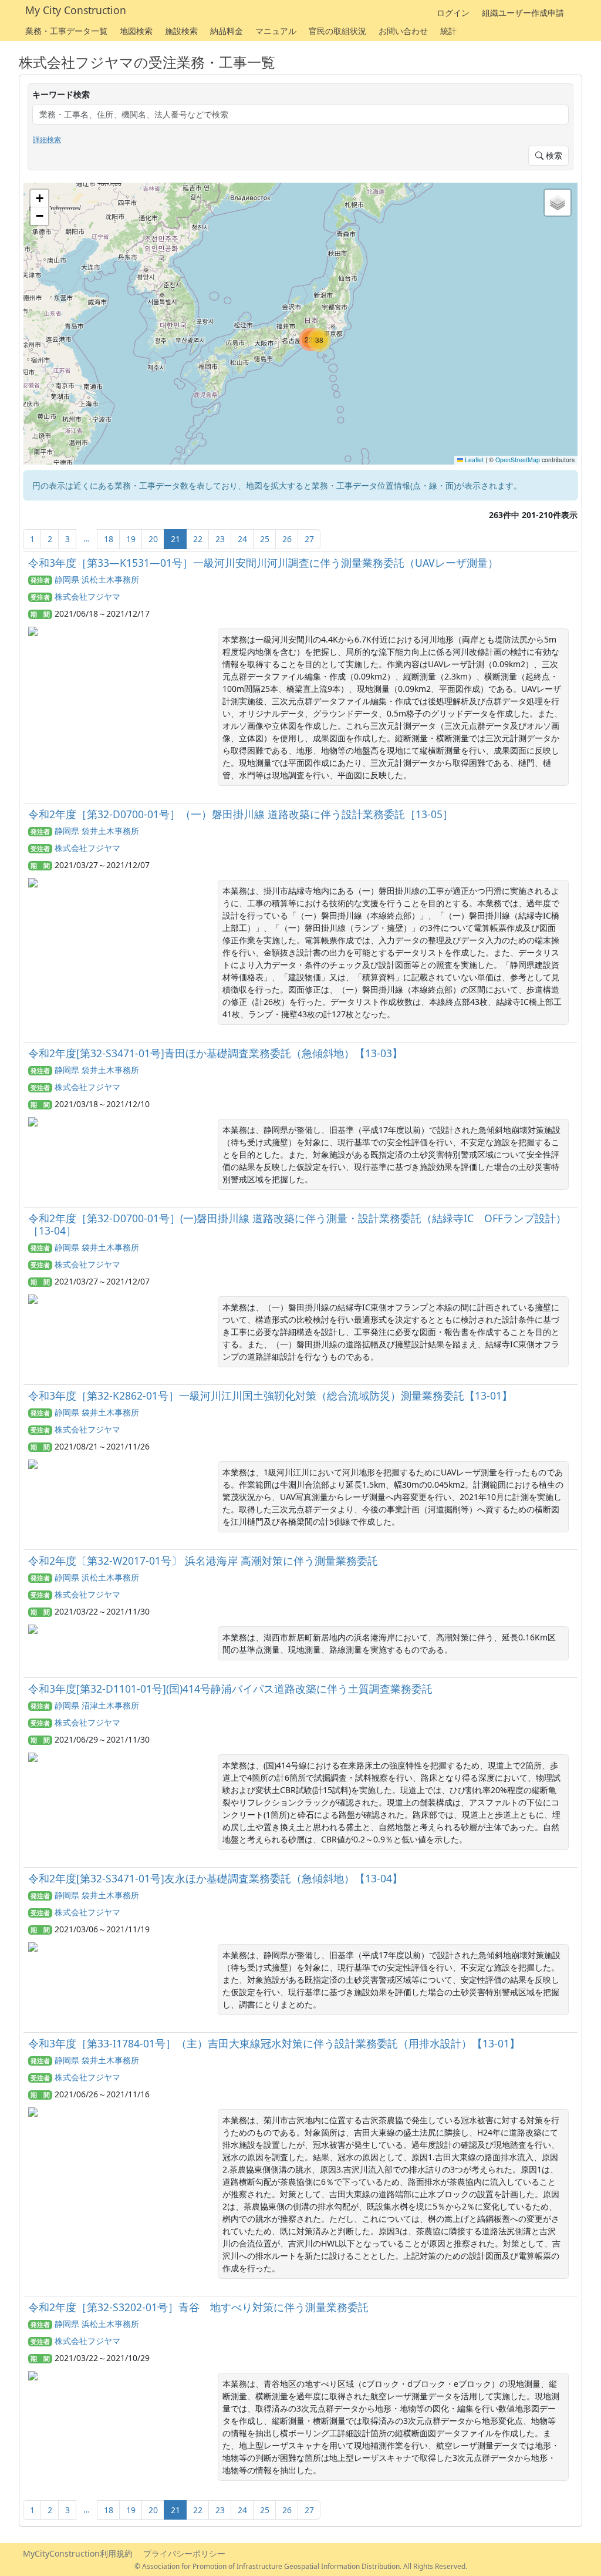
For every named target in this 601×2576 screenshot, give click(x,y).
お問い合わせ (403, 31)
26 (287, 539)
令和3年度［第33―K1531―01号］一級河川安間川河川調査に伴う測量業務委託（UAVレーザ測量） (263, 563)
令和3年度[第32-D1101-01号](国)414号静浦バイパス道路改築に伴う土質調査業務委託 (230, 1689)
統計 (448, 31)
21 (175, 539)
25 (265, 539)
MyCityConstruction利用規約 (78, 2553)
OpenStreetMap (518, 460)
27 (309, 539)
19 (131, 539)
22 (198, 539)
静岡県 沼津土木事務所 (97, 1705)
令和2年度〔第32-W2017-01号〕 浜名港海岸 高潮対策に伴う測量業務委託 (203, 1561)
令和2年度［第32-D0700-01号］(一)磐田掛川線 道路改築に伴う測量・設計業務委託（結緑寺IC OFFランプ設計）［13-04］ (297, 1224)
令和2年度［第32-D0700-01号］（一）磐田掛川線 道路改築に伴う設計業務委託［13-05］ (241, 814)
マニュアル (276, 31)
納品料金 (227, 31)
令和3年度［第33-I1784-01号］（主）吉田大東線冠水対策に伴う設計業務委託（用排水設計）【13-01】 (274, 2043)
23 (220, 539)
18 (109, 539)
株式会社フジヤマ (87, 596)
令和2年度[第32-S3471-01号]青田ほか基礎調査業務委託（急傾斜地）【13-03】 (215, 1053)
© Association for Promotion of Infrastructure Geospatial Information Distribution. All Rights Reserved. (301, 2566)
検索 (553, 155)
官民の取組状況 (337, 31)
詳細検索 (47, 139)
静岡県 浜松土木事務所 (97, 579)
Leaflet (473, 460)
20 (153, 539)
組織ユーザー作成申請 (523, 13)
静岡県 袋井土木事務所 (97, 831)
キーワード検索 (61, 94)
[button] (319, 340)
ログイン (453, 13)
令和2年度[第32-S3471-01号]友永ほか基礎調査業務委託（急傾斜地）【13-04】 (215, 1878)
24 (242, 539)
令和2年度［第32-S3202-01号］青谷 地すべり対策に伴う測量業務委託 (198, 2307)
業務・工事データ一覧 (66, 31)
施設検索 (181, 31)
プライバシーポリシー (184, 2553)
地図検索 (136, 31)
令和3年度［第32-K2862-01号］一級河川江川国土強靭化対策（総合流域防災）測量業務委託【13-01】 (270, 1395)
